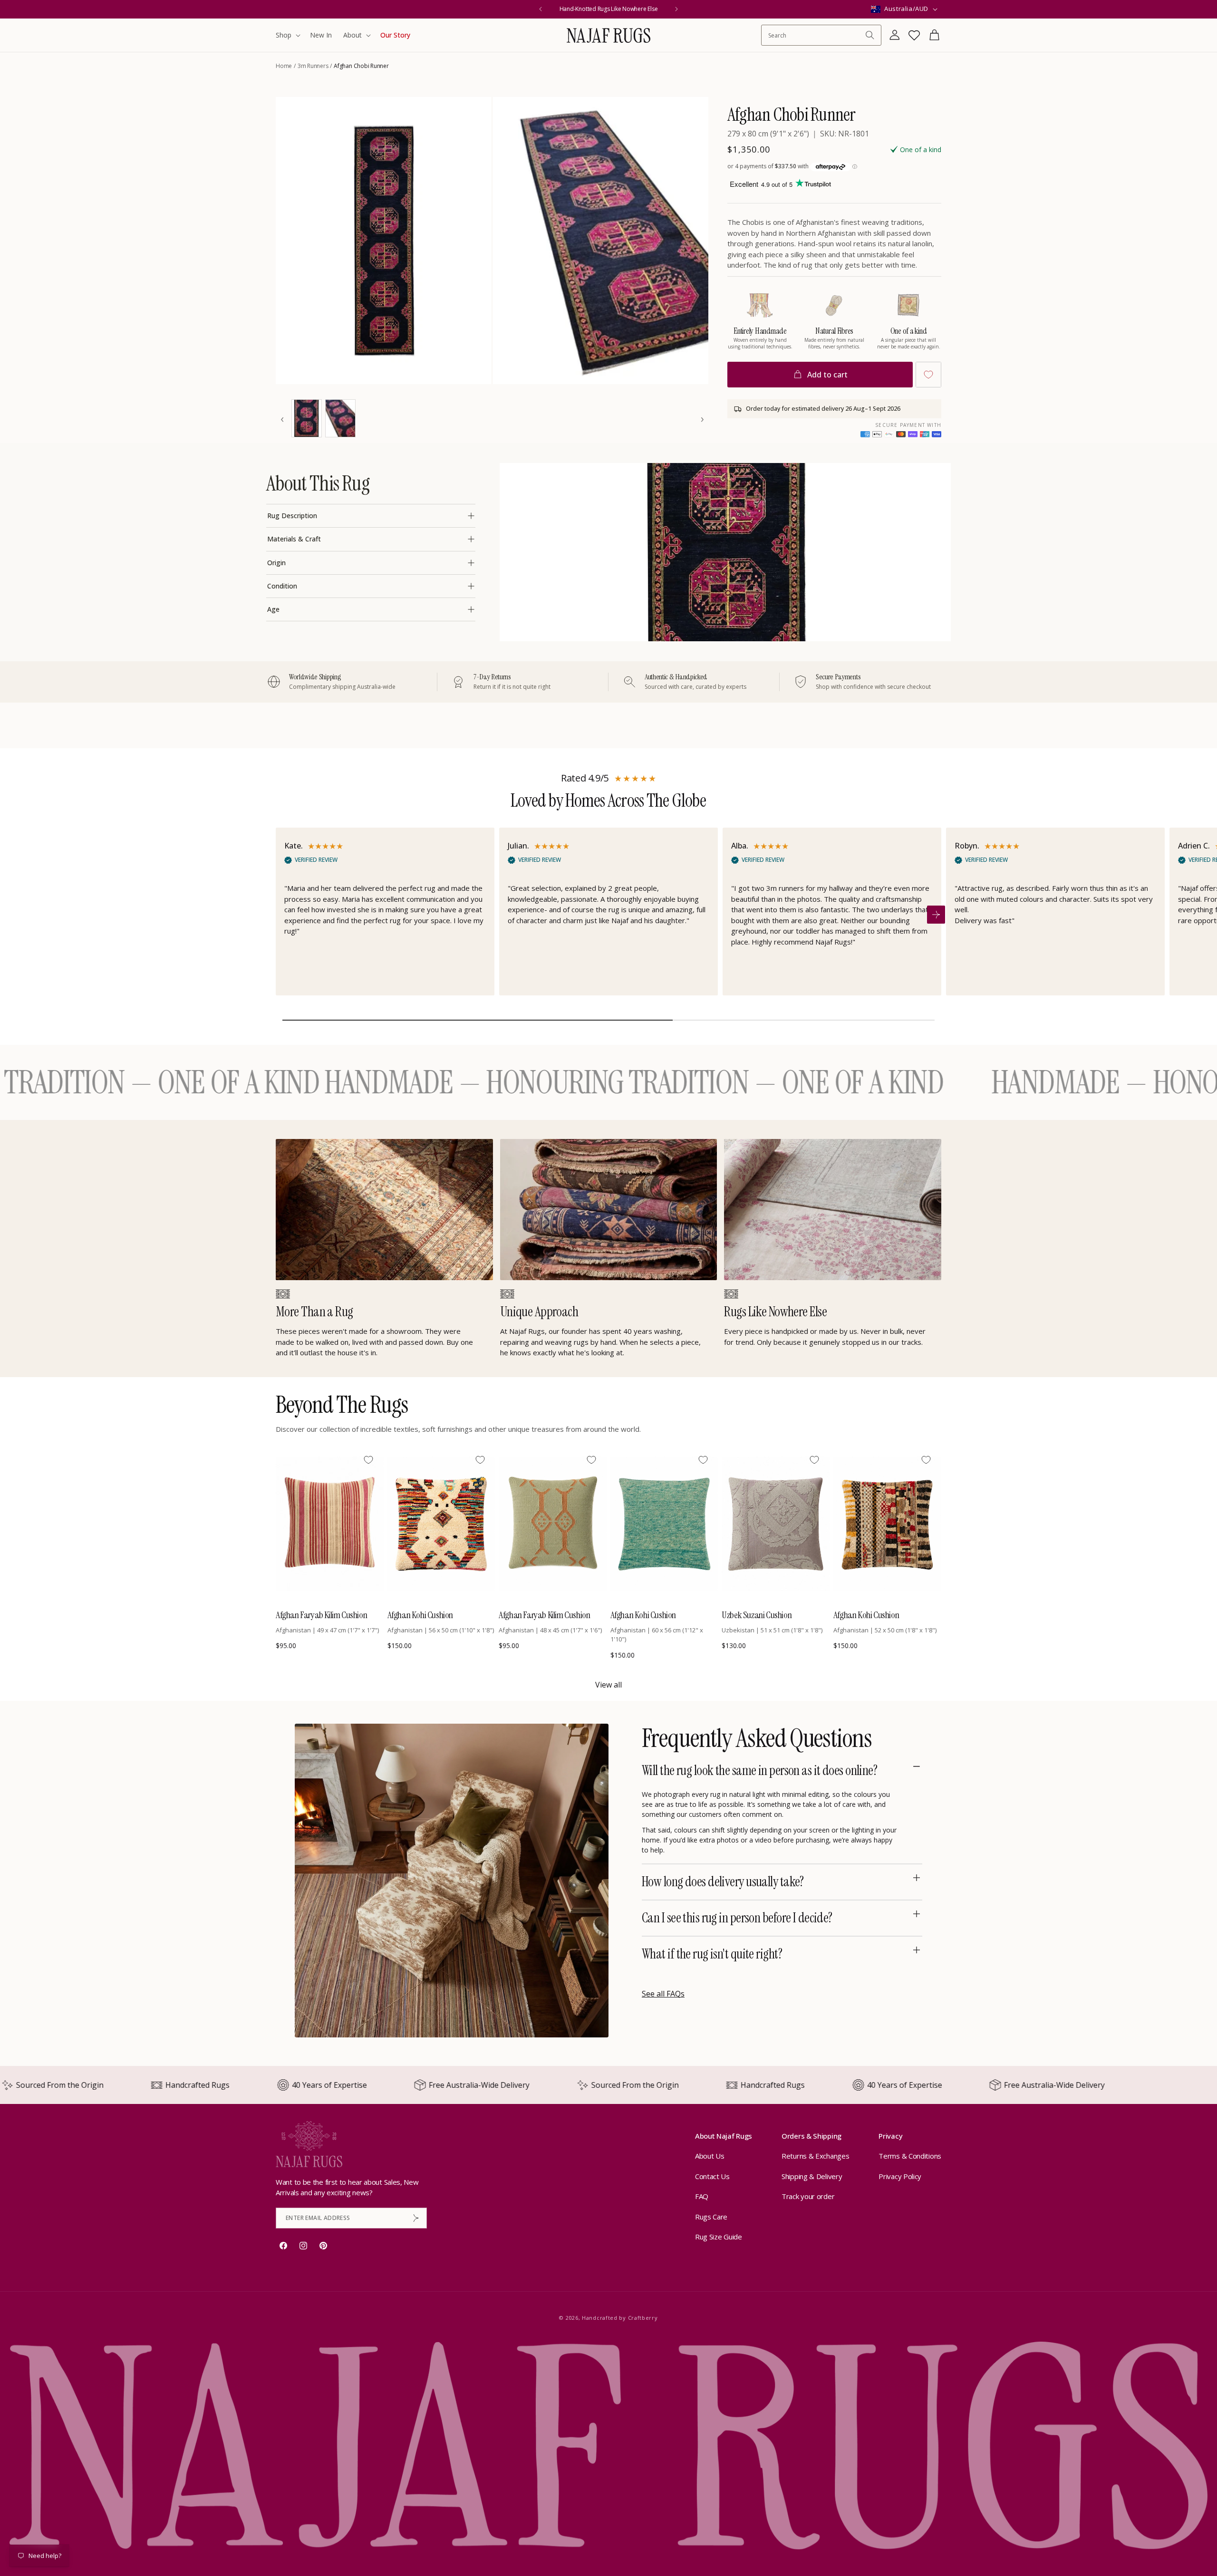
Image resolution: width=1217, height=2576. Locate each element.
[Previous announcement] (541, 9)
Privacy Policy (900, 2176)
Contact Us (712, 2176)
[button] (287, 35)
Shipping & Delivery (812, 2176)
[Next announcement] (676, 9)
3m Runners (313, 66)
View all (608, 1685)
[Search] (870, 35)
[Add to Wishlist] (928, 375)
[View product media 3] (307, 418)
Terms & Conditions (910, 2156)
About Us (710, 2156)
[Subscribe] (416, 2218)
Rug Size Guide (719, 2237)
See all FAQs (663, 1994)
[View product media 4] (340, 418)
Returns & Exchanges (815, 2156)
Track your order (808, 2196)
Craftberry (643, 2318)
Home (284, 66)
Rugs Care (711, 2217)
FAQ (702, 2196)
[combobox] (816, 35)
